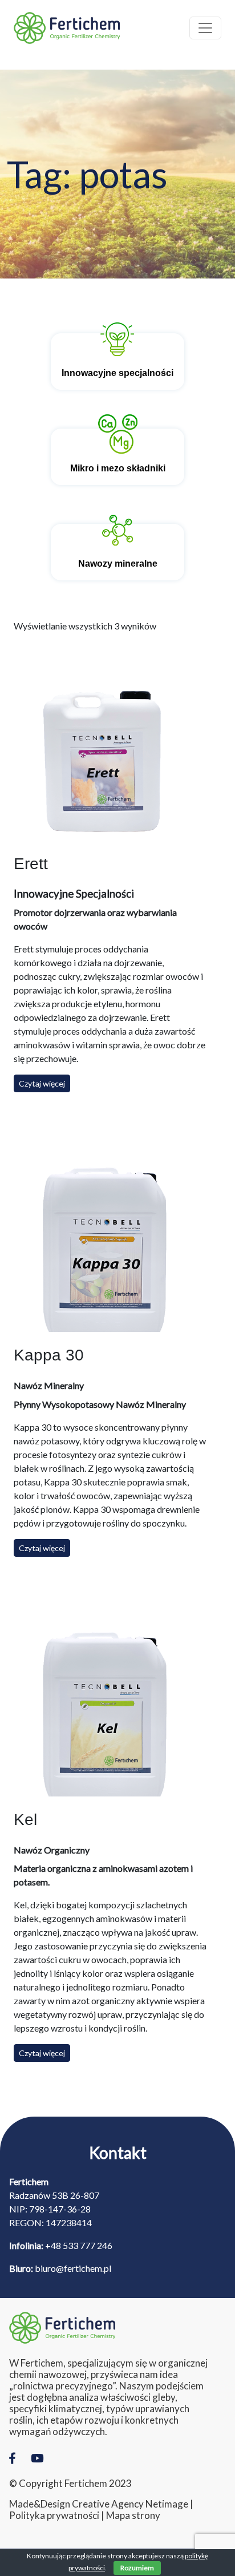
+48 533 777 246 (79, 2245)
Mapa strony (133, 2516)
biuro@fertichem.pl (73, 2268)
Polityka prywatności (54, 2516)
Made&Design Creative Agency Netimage (99, 2504)
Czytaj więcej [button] (42, 1083)
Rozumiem (137, 2568)
